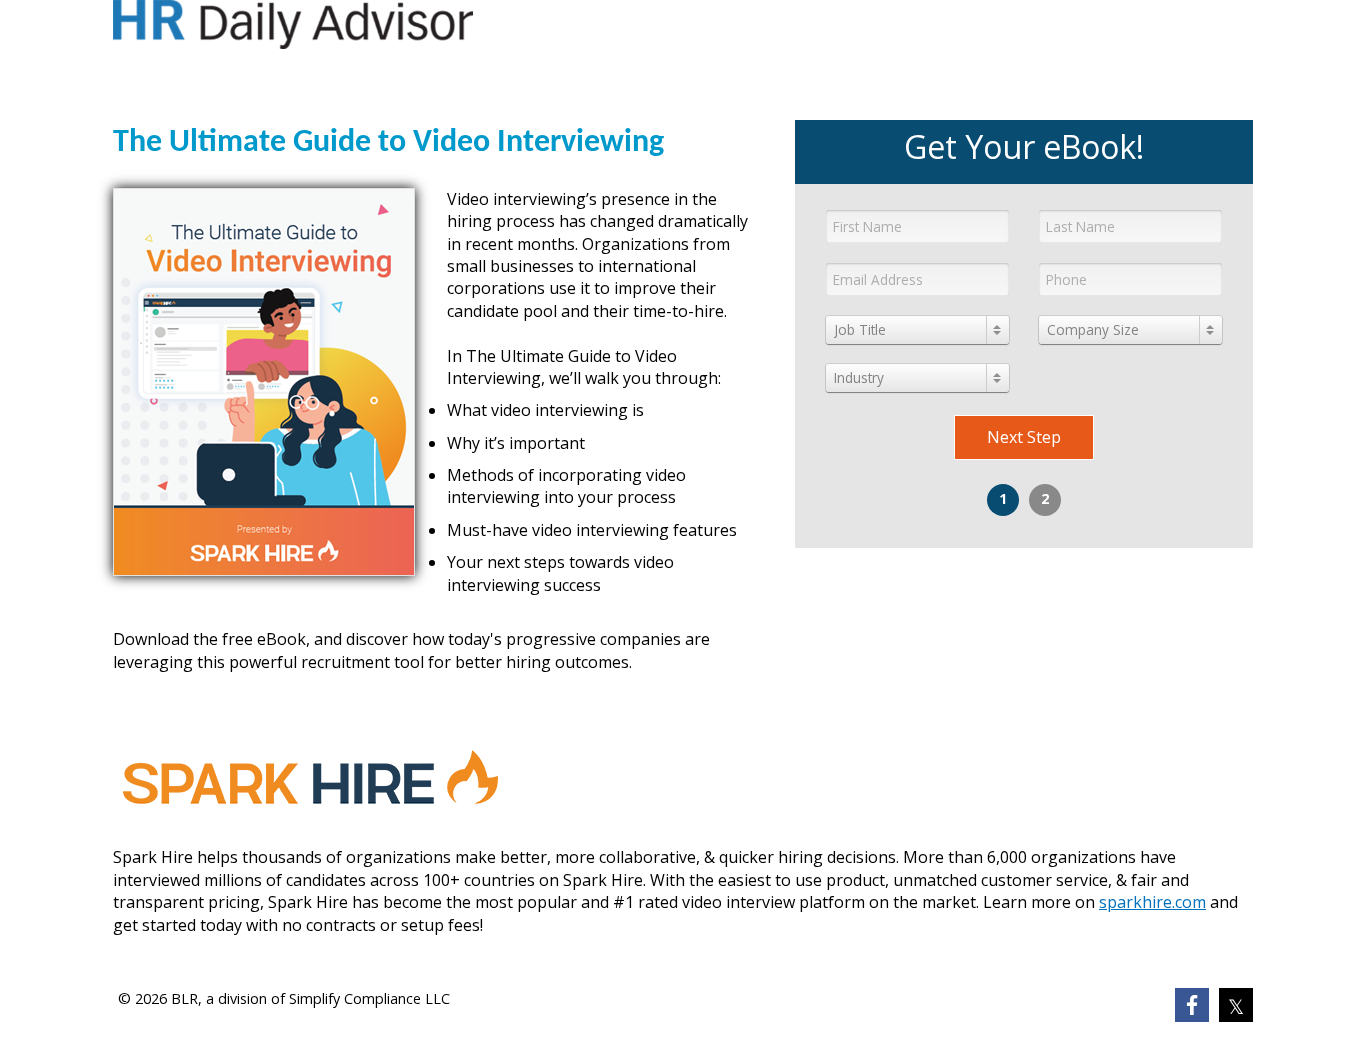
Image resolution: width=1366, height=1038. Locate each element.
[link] (1192, 1005)
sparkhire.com (1152, 902)
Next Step (1024, 437)
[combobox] (917, 330)
